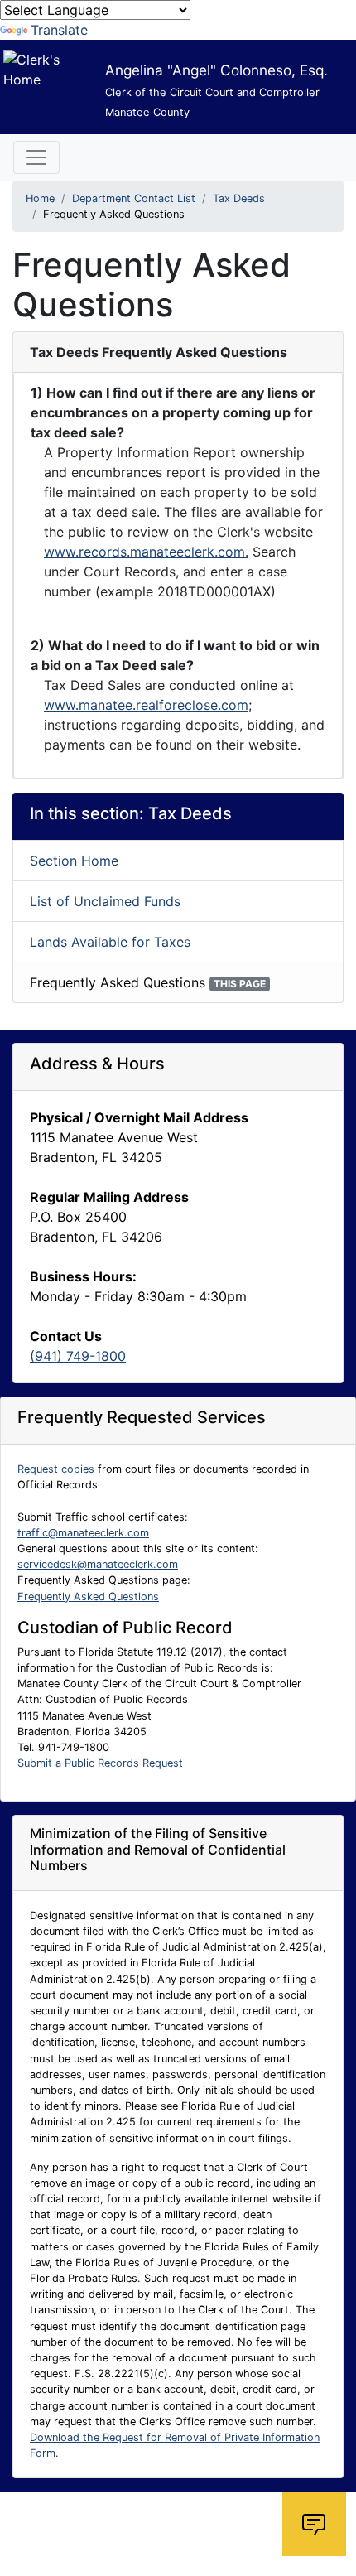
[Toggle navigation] (36, 157)
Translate (59, 30)
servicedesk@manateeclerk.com (98, 1564)
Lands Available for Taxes (110, 942)
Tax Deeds (239, 198)
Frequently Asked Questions (88, 1597)
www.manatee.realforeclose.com (146, 705)
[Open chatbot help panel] (314, 2524)
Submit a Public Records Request (100, 1763)
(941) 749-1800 (78, 1356)
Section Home (74, 861)
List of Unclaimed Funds (105, 901)
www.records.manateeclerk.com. (146, 552)
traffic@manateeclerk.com (83, 1533)
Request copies (56, 1469)
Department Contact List (134, 198)
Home (40, 198)
